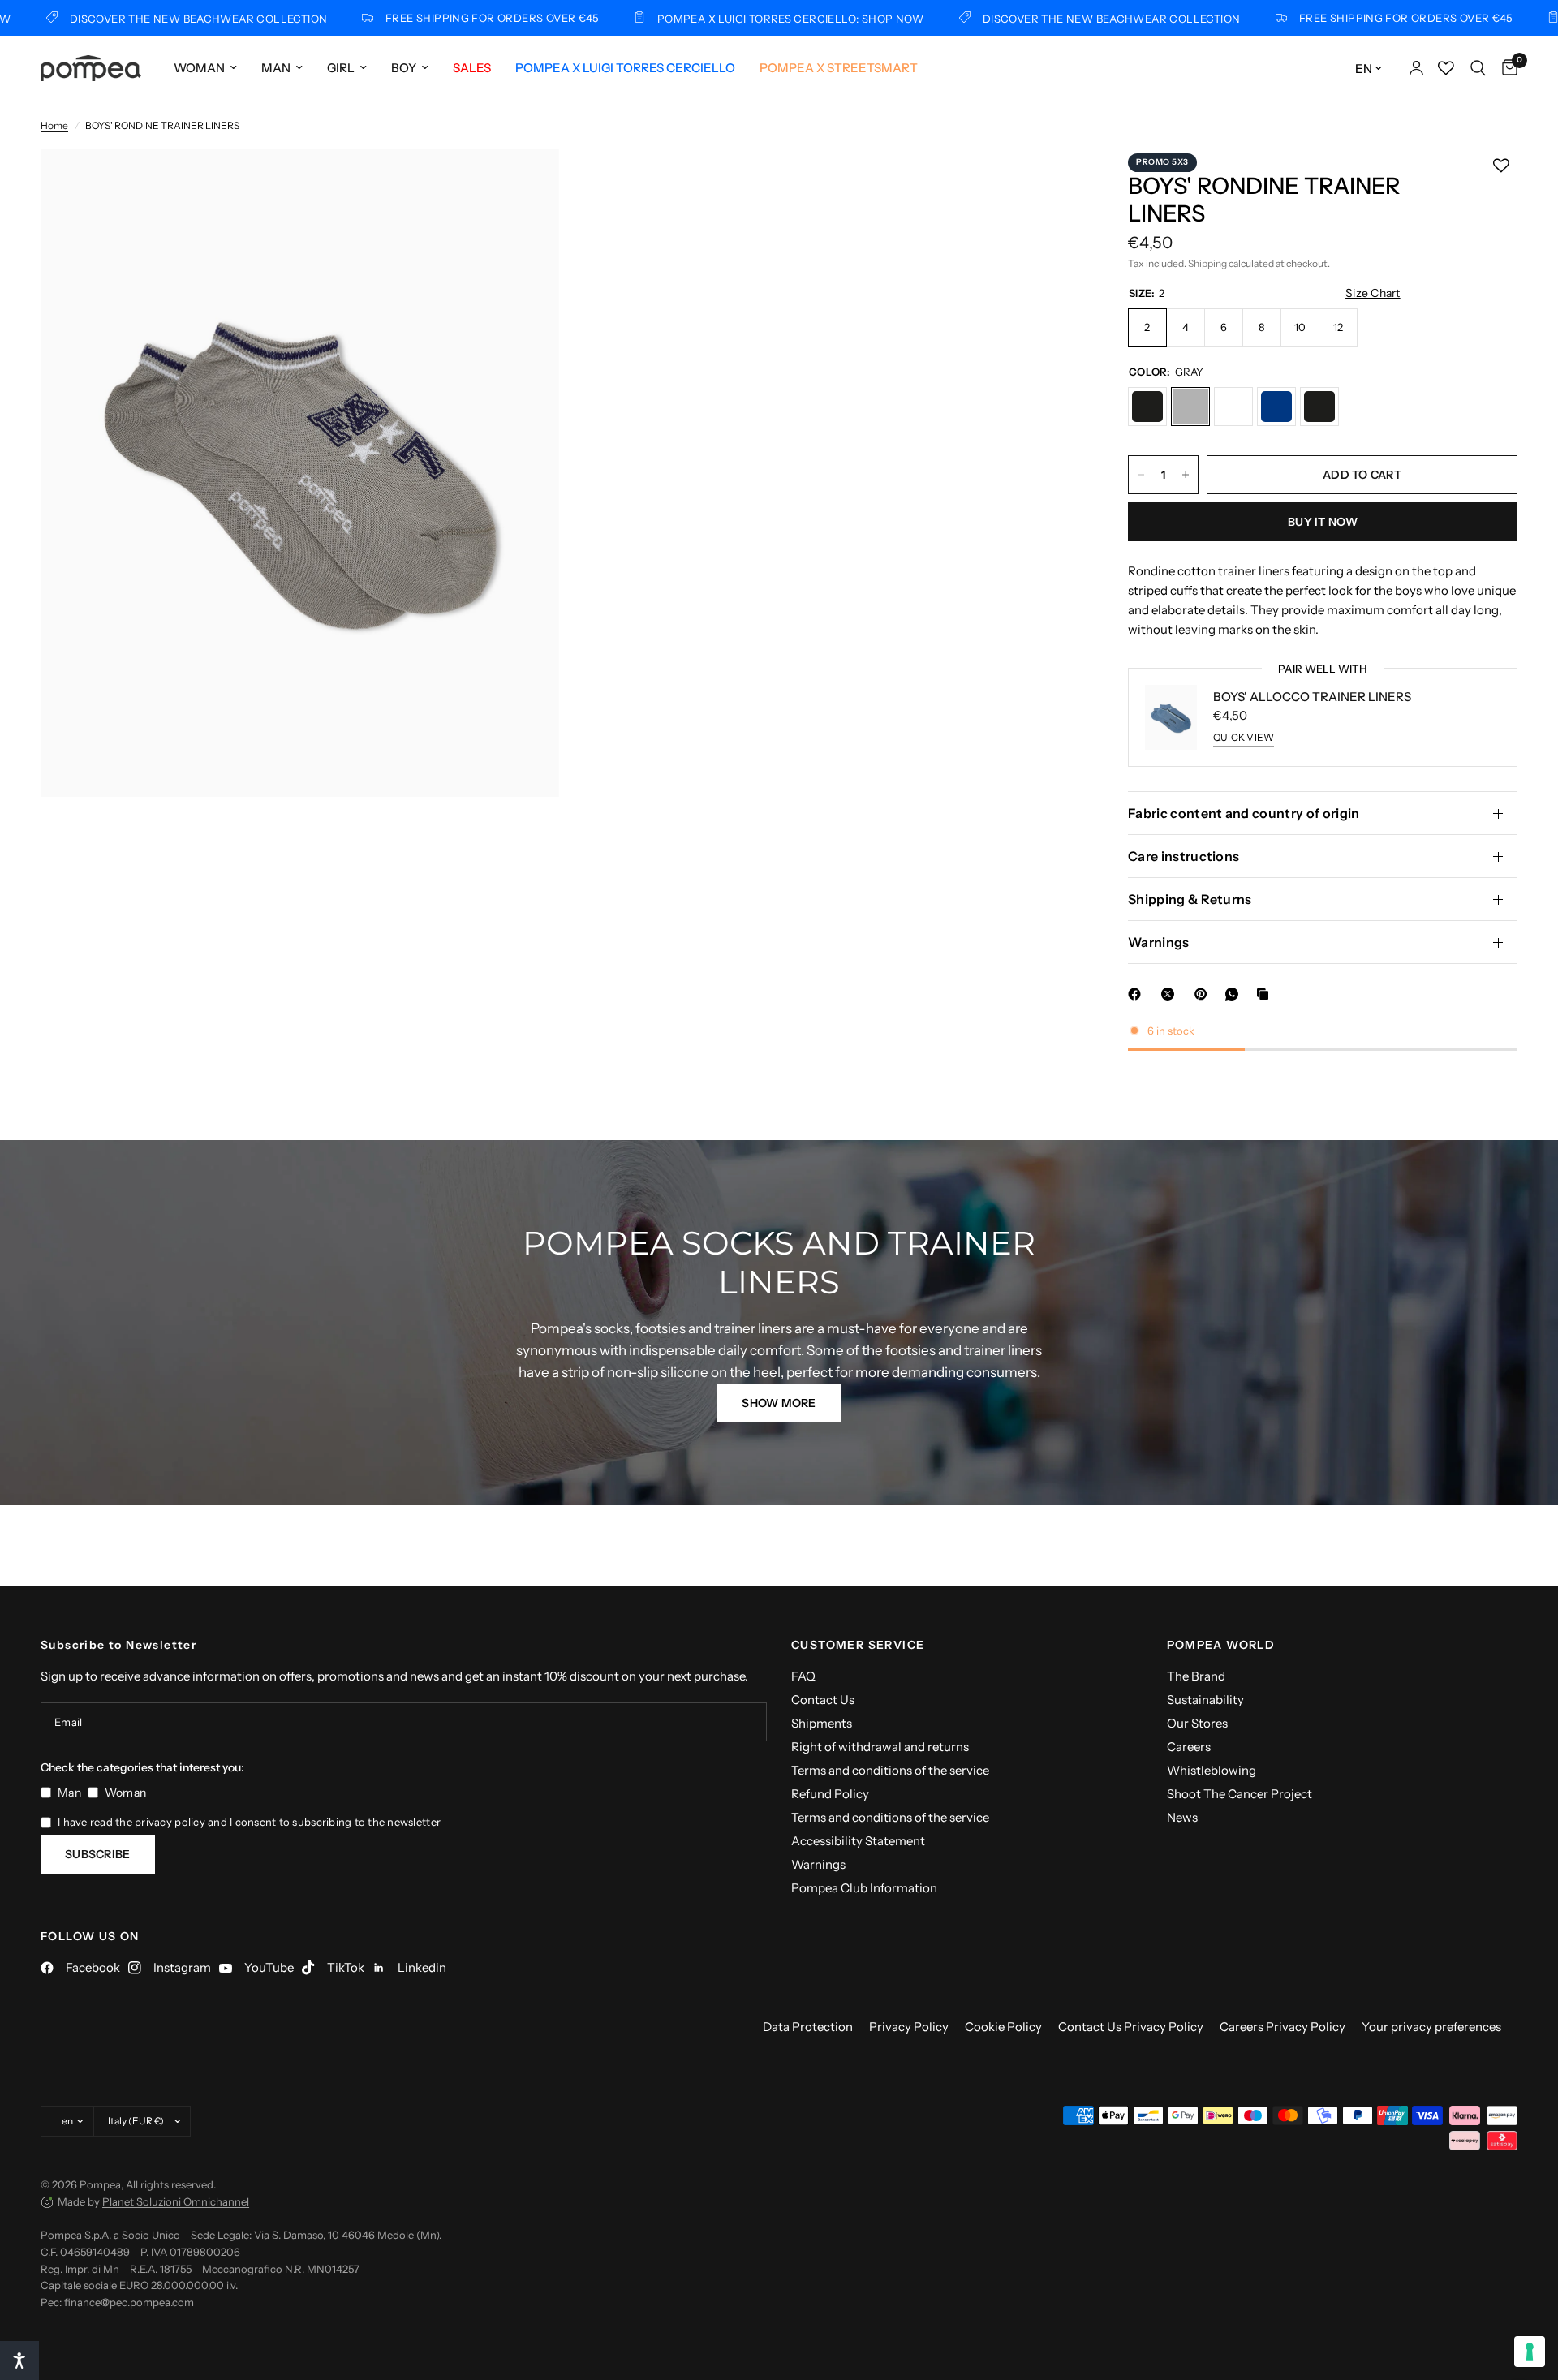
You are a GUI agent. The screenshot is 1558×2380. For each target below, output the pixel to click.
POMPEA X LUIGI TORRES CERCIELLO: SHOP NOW (724, 18)
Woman (199, 68)
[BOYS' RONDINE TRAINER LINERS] (1147, 407)
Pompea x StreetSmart (839, 68)
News (1182, 1817)
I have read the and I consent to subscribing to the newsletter (249, 1822)
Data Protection (808, 2027)
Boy (404, 68)
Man (276, 68)
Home (54, 125)
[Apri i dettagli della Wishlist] (1446, 68)
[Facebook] (1138, 994)
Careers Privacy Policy (1283, 2027)
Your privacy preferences (1431, 2027)
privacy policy (171, 1822)
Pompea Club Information (864, 1888)
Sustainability (1205, 1700)
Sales (472, 68)
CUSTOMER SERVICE (858, 1645)
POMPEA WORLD (1221, 1645)
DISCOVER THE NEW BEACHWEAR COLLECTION (1045, 18)
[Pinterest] (1204, 994)
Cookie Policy (1003, 2027)
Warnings (1159, 942)
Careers (1189, 1747)
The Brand (1196, 1676)
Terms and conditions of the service (890, 1770)
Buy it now (1323, 522)
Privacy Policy (909, 2027)
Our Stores (1197, 1723)
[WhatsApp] (1235, 994)
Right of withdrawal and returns (880, 1747)
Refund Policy (830, 1794)
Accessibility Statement (858, 1841)
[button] (779, 1403)
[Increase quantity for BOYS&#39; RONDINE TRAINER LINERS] (1186, 475)
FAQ (803, 1676)
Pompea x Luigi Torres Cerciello (625, 68)
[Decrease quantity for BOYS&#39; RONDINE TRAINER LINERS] (1141, 475)
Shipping (1207, 263)
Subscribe (98, 1854)
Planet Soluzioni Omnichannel (176, 2201)
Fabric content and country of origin (1244, 813)
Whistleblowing (1212, 1770)
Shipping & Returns (1190, 899)
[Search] (1478, 68)
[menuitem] (205, 68)
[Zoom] (525, 183)
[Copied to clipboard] (1266, 994)
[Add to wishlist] (1501, 166)
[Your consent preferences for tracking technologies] (1530, 2352)
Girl (341, 68)
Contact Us (823, 1700)
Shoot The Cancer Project (1240, 1794)
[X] (1171, 994)
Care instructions (1184, 856)
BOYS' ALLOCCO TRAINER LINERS (1312, 697)
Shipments (822, 1723)
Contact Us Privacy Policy (1131, 2027)
